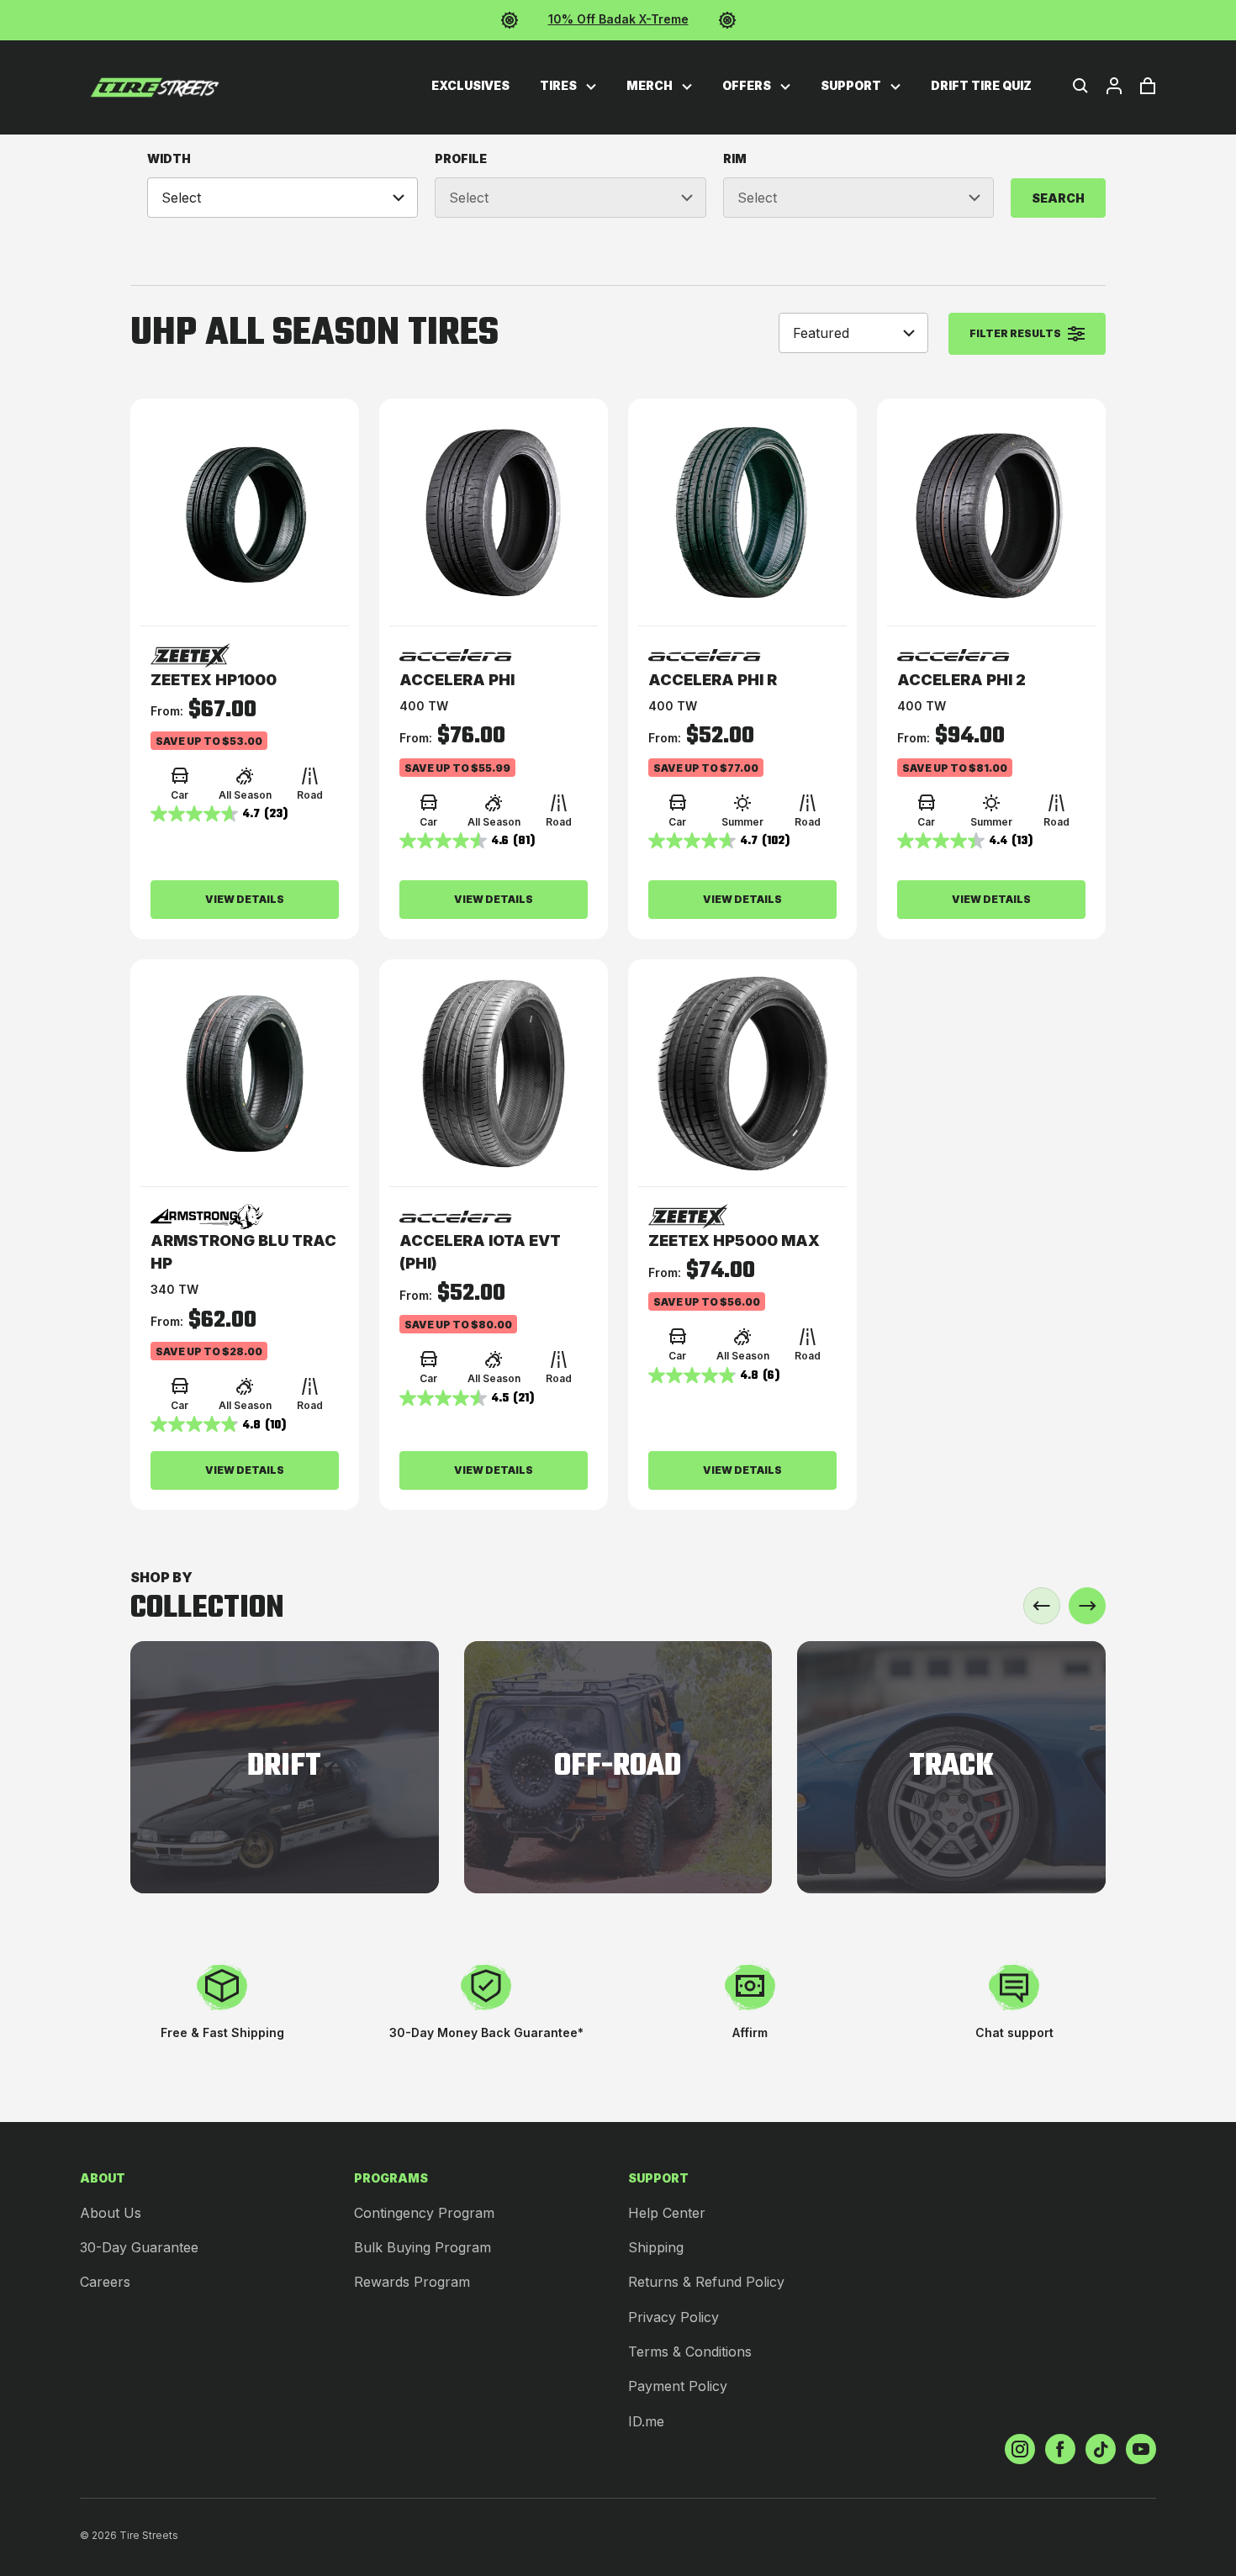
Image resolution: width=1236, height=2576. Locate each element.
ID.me (646, 2421)
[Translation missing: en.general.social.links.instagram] (1020, 2449)
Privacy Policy (673, 2317)
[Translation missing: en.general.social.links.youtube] (1141, 2449)
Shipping (656, 2247)
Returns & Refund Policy (706, 2282)
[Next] (1087, 1606)
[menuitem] (470, 86)
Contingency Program (424, 2213)
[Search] (1080, 86)
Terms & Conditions (690, 2352)
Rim (735, 158)
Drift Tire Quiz (981, 85)
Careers (105, 2282)
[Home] (155, 87)
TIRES (560, 85)
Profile (461, 158)
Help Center (667, 2213)
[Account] (1114, 86)
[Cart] (1148, 86)
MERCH (651, 85)
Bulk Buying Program (423, 2247)
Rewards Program (412, 2282)
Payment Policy (678, 2386)
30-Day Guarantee (139, 2247)
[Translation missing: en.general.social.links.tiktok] (1101, 2449)
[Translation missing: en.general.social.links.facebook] (1060, 2449)
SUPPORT (852, 85)
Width (169, 158)
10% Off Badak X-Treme (618, 19)
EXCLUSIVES (470, 85)
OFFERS (748, 85)
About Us (111, 2213)
